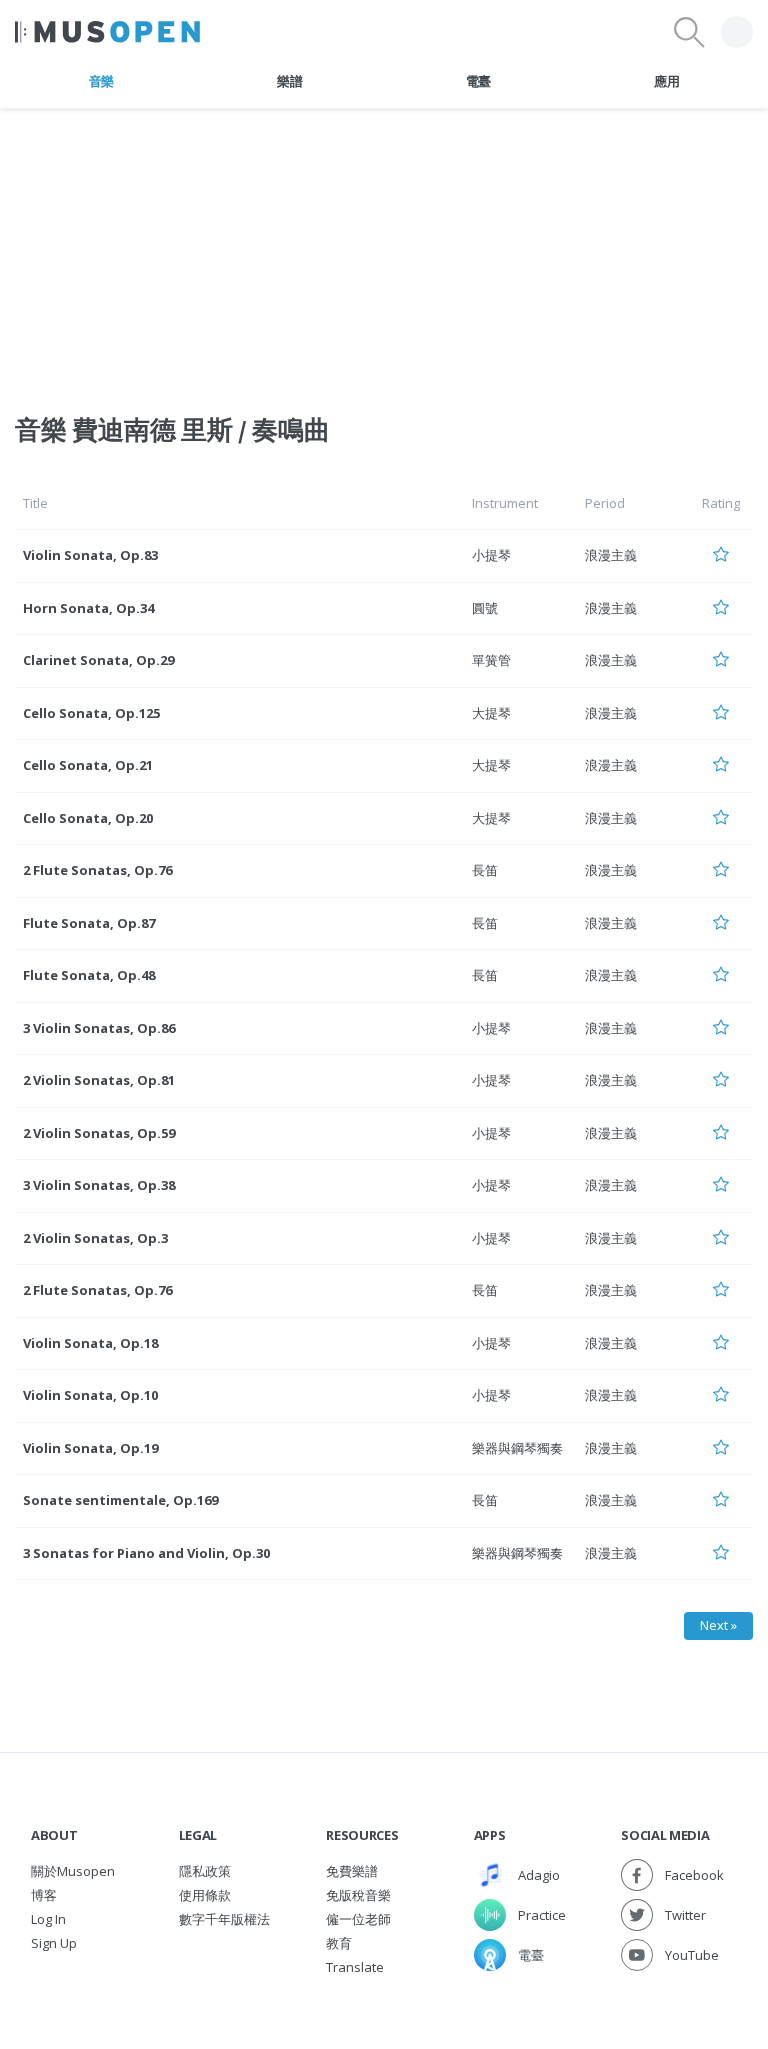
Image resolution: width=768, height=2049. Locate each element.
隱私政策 (205, 1871)
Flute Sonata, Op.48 (89, 975)
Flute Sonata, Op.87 (89, 923)
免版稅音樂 (358, 1895)
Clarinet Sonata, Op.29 (98, 660)
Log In (48, 1919)
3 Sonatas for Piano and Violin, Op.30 (146, 1553)
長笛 (485, 870)
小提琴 (491, 555)
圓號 (485, 608)
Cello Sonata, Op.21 (88, 765)
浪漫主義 (611, 555)
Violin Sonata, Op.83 (90, 555)
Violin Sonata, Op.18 (90, 1343)
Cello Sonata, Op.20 (88, 818)
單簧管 (491, 660)
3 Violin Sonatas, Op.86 (99, 1028)
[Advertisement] (384, 249)
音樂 (101, 81)
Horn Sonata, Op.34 (88, 608)
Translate (355, 1967)
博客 (44, 1895)
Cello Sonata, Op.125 (91, 713)
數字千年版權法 (224, 1919)
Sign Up (54, 1943)
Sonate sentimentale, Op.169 (120, 1500)
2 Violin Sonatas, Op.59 (99, 1133)
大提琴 (491, 713)
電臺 (478, 81)
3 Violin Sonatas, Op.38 (99, 1185)
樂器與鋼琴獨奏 (517, 1448)
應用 (666, 81)
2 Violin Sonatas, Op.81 (99, 1080)
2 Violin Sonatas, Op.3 (95, 1238)
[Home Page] (107, 32)
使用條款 (205, 1895)
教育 (339, 1943)
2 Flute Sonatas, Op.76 (97, 870)
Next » (718, 1625)
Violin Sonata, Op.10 (90, 1395)
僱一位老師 (358, 1919)
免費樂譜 (352, 1871)
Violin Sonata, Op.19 (90, 1448)
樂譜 (289, 81)
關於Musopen (73, 1871)
